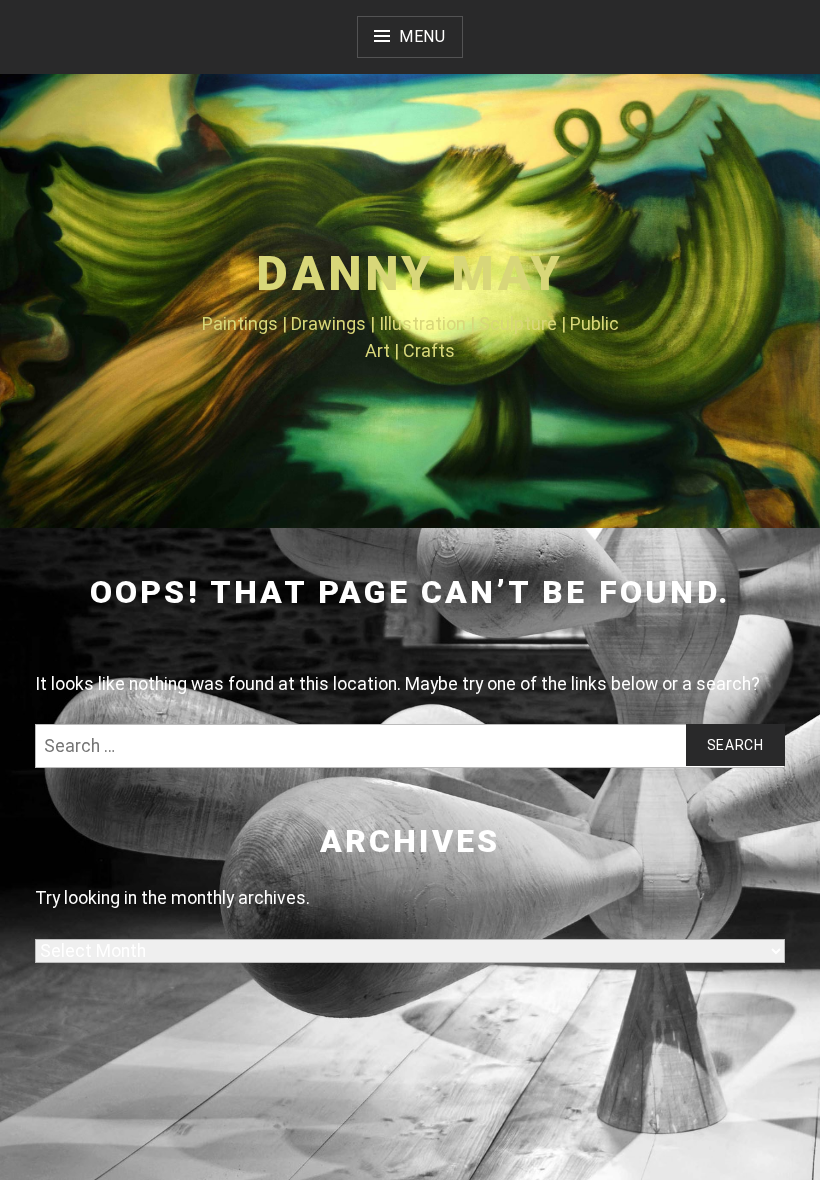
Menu (422, 36)
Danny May (410, 273)
